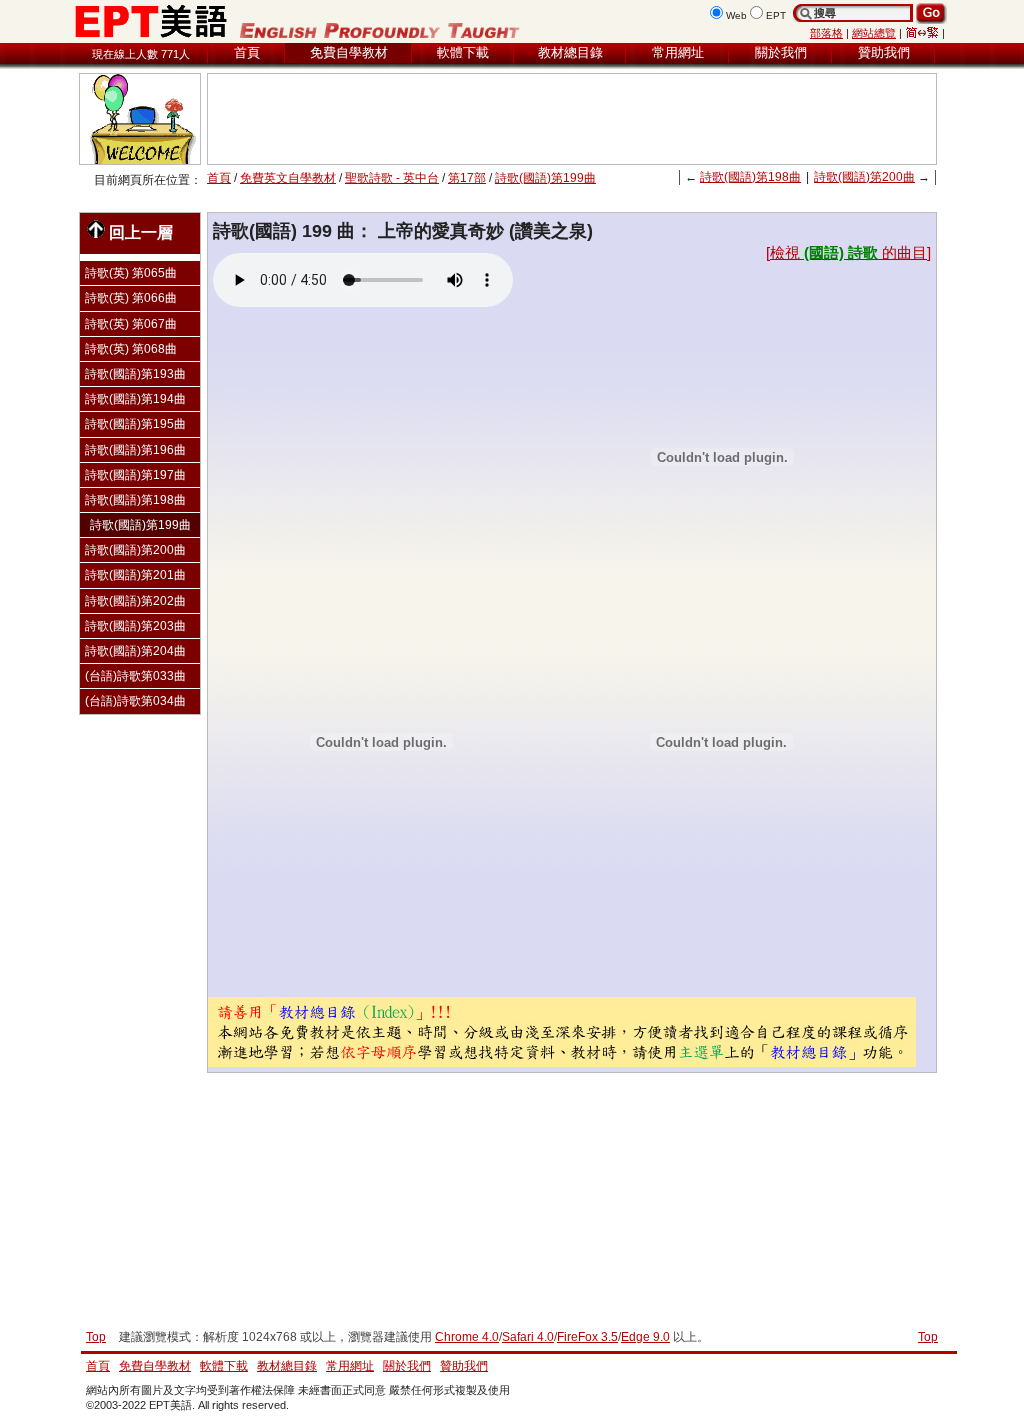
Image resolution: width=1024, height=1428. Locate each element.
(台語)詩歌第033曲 (135, 676)
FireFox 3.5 (587, 1337)
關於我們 (781, 52)
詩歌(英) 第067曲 (131, 324)
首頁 (247, 52)
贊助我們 (884, 52)
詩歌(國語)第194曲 (135, 399)
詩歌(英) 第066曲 (131, 298)
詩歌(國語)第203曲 (135, 626)
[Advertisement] (572, 119)
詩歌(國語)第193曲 (135, 374)
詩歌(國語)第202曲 (135, 601)
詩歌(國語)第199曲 (545, 178)
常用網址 (678, 52)
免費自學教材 (349, 52)
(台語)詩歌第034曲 (135, 701)
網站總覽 (874, 33)
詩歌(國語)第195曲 (135, 424)
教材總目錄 (570, 52)
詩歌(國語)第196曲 (135, 450)
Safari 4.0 (528, 1337)
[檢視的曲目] (848, 252)
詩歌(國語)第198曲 (750, 177)
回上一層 (141, 232)
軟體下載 (463, 52)
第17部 (467, 178)
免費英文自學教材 (288, 178)
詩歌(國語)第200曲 (864, 177)
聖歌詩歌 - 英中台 (392, 178)
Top (928, 1337)
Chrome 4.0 (467, 1337)
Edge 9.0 (645, 1337)
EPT (776, 15)
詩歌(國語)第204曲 (135, 651)
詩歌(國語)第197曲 (135, 475)
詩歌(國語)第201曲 (135, 575)
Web (736, 15)
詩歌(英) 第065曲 (131, 273)
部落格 (826, 33)
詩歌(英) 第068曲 (131, 349)
